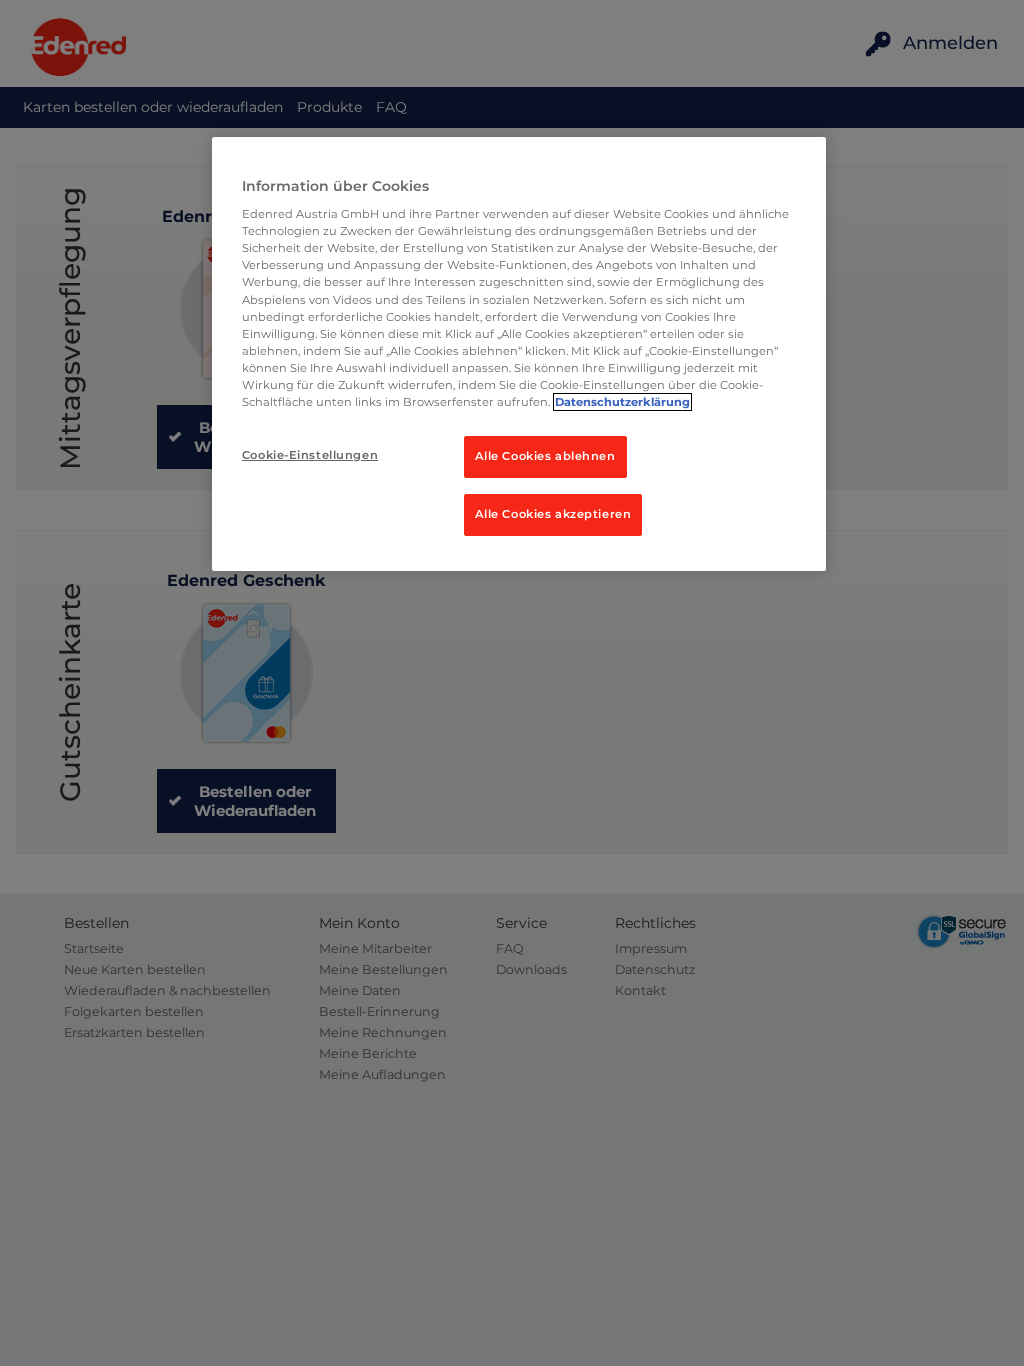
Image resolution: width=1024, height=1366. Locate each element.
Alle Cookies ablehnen (545, 456)
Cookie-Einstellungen (310, 455)
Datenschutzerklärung (622, 402)
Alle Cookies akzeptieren (553, 514)
